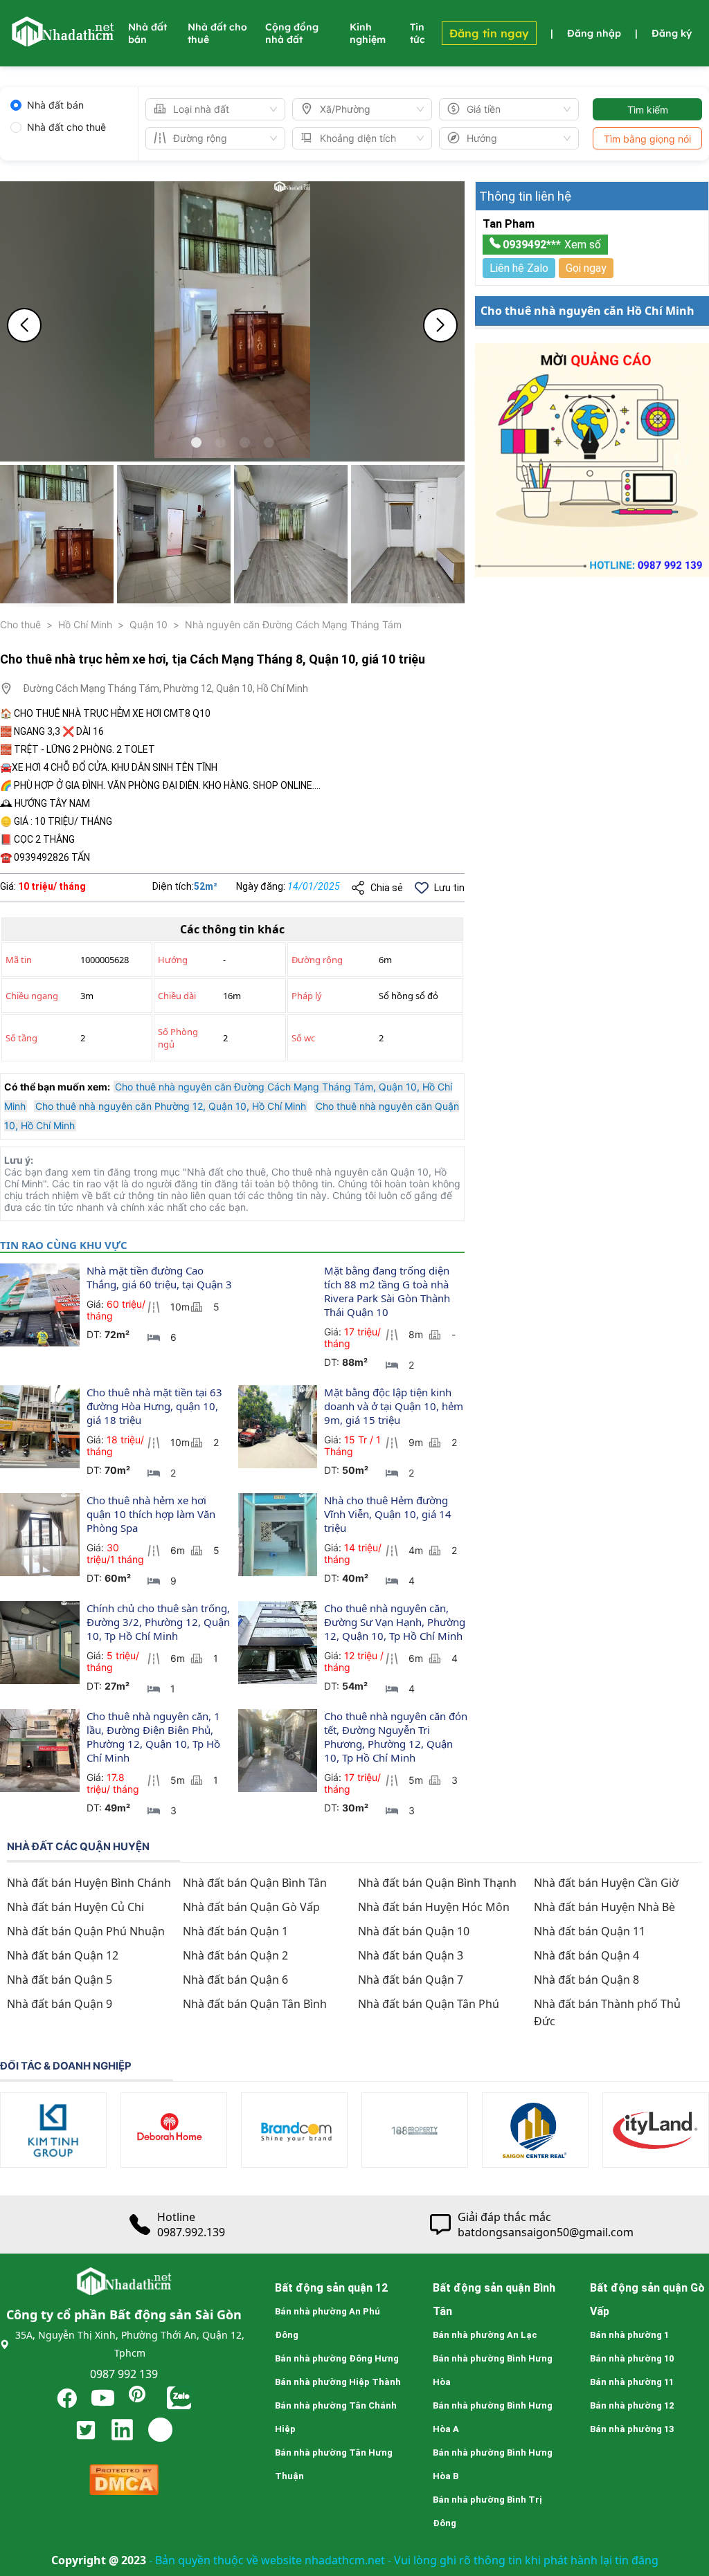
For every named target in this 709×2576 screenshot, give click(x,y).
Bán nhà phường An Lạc (485, 2335)
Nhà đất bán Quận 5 (60, 1980)
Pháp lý (307, 996)
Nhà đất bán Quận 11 (590, 1931)
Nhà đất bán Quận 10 (414, 1931)
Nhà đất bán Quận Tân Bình (255, 2004)
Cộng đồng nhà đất (292, 33)
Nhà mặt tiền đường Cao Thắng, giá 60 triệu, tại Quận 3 (159, 1277)
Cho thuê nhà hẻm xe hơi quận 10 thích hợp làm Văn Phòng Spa (152, 1514)
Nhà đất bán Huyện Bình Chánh (89, 1883)
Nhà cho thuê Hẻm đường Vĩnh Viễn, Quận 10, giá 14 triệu (389, 1514)
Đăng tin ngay (489, 33)
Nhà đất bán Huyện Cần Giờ (606, 1883)
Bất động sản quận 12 (331, 2288)
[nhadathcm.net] (62, 40)
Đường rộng (317, 960)
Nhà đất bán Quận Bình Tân (255, 1883)
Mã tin (19, 960)
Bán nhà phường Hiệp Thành (338, 2382)
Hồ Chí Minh (85, 624)
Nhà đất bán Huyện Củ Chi (75, 1907)
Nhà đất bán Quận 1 (235, 1931)
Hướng (173, 960)
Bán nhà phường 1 (629, 2335)
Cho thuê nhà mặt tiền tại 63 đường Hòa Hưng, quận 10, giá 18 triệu (156, 1406)
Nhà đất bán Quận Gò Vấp (251, 1907)
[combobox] (209, 109)
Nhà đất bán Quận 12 (63, 1955)
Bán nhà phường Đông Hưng (337, 2358)
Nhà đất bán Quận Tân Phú (429, 2004)
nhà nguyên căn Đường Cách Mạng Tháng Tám (293, 624)
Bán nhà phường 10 (632, 2358)
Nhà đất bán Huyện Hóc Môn (434, 1907)
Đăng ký (672, 33)
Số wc (303, 1038)
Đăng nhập (594, 33)
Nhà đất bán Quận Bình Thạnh (437, 1883)
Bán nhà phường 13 (632, 2429)
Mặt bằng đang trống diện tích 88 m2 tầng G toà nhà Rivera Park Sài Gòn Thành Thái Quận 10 (388, 1291)
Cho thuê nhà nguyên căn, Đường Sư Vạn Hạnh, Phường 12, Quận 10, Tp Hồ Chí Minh (396, 1622)
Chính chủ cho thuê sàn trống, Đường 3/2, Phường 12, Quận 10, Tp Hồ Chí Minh (160, 1622)
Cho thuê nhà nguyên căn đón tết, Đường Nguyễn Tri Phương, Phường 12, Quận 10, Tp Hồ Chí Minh (397, 1737)
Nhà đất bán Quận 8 (586, 1980)
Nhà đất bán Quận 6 (235, 1980)
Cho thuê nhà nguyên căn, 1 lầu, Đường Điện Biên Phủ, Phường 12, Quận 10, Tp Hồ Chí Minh (155, 1737)
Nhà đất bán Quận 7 (411, 1980)
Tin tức (418, 33)
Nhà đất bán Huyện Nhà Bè (604, 1907)
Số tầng (21, 1038)
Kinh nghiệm (368, 33)
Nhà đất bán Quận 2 (235, 1955)
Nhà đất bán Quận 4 (586, 1955)
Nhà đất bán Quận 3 (411, 1955)
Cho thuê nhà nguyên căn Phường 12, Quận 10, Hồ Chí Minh (171, 1106)
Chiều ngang (32, 996)
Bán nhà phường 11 (632, 2382)
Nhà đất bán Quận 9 (60, 2004)
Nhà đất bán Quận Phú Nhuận (86, 1931)
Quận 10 (149, 624)
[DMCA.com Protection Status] (124, 2483)
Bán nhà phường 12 (632, 2405)
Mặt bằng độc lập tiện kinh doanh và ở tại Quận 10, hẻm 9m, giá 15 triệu (395, 1406)
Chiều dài (177, 996)
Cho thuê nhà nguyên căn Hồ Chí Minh (587, 311)
